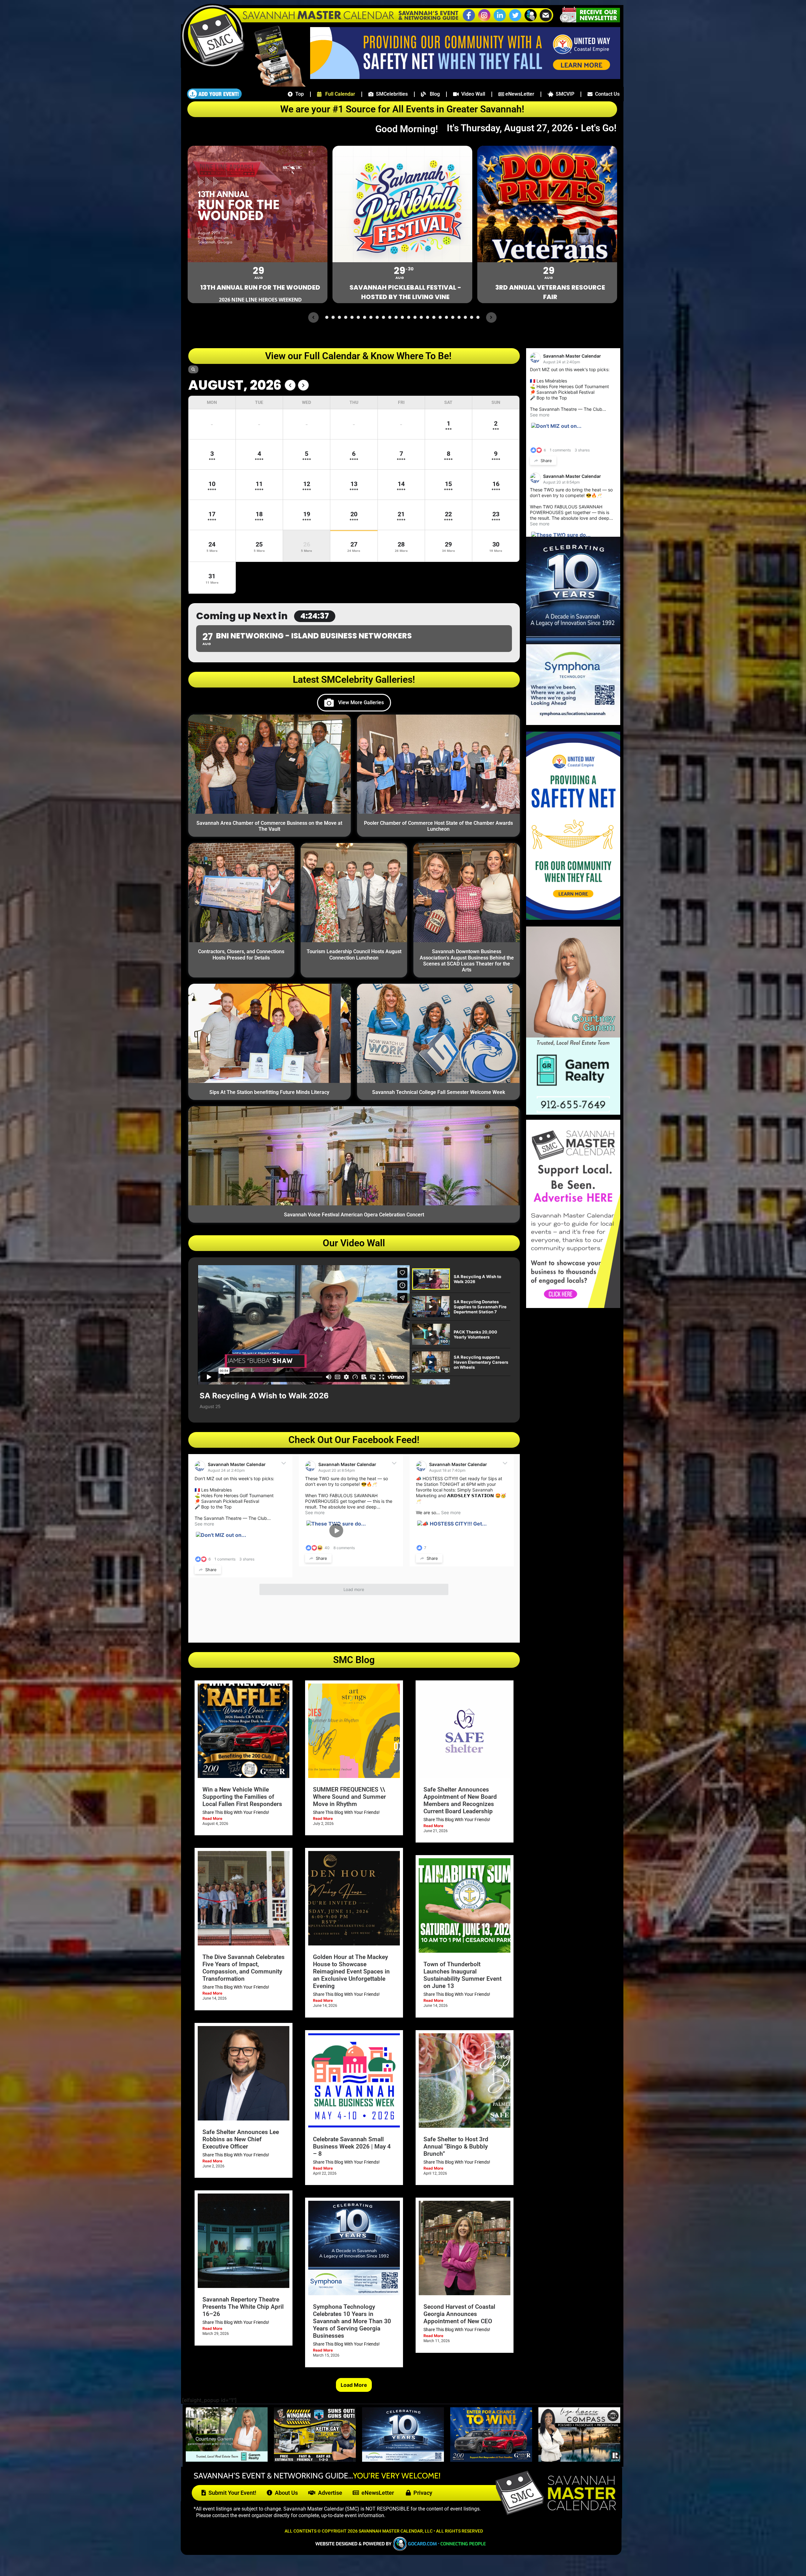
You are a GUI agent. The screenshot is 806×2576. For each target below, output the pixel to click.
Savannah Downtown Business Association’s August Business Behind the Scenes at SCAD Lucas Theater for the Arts (467, 961)
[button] (531, 20)
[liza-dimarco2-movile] (579, 2460)
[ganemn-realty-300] (573, 1113)
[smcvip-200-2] (276, 85)
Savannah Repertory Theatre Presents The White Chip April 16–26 (243, 2307)
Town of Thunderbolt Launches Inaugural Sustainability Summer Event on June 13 (463, 1975)
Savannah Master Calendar (237, 1464)
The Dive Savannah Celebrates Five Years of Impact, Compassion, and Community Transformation (244, 1968)
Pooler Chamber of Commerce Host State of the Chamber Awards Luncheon (438, 826)
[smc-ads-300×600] (573, 1306)
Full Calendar (338, 94)
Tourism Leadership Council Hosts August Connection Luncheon (354, 954)
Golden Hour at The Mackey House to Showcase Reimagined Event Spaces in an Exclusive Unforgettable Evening (351, 1971)
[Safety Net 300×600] (573, 918)
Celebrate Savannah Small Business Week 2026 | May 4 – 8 (352, 2146)
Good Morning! (410, 129)
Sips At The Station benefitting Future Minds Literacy (269, 1092)
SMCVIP (564, 94)
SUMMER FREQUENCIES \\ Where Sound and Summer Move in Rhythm (349, 1797)
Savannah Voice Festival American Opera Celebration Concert (354, 1215)
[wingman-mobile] (315, 2460)
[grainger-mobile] (491, 2460)
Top (298, 94)
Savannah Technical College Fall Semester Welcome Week (439, 1092)
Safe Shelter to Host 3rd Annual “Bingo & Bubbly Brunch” (456, 2146)
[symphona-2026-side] (573, 723)
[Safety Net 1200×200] (465, 77)
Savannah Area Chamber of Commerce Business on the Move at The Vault (269, 826)
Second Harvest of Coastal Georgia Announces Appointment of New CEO (459, 2314)
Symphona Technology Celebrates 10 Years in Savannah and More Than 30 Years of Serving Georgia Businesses (352, 2321)
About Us (285, 2493)
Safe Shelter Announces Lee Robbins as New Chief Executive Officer (241, 2139)
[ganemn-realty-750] (227, 2460)
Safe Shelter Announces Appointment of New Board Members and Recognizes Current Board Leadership (460, 1800)
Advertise (329, 2493)
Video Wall (472, 94)
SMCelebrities (391, 94)
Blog (433, 94)
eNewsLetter (519, 94)
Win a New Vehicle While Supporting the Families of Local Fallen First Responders (242, 1797)
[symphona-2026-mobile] (403, 2460)
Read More (212, 1818)
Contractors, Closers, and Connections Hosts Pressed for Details (241, 954)
